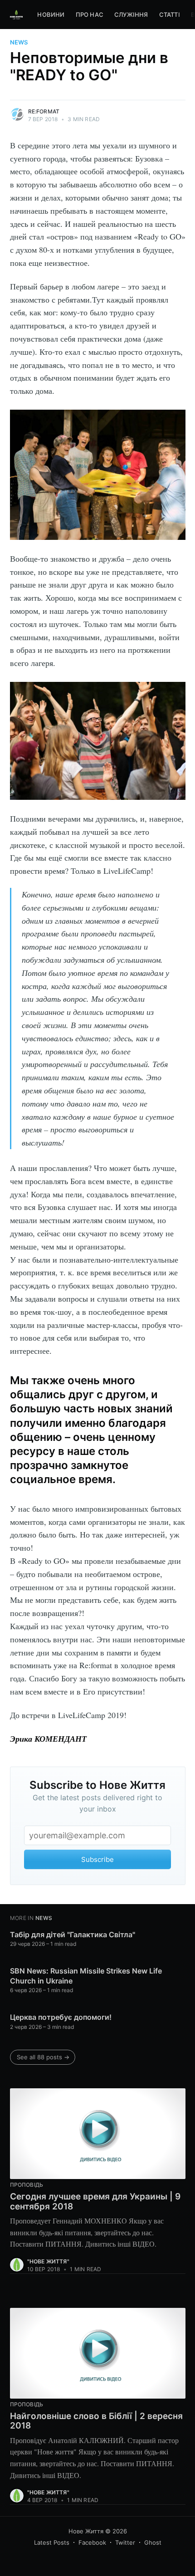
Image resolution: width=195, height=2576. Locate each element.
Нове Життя (86, 2531)
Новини (51, 15)
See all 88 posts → (43, 2057)
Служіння (131, 15)
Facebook (92, 2542)
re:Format (44, 111)
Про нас (90, 15)
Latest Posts (52, 2542)
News (19, 42)
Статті (170, 15)
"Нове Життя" (48, 2261)
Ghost (153, 2542)
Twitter (125, 2542)
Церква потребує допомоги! (61, 2017)
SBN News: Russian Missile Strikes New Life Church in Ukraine (86, 1976)
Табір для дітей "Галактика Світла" (73, 1934)
